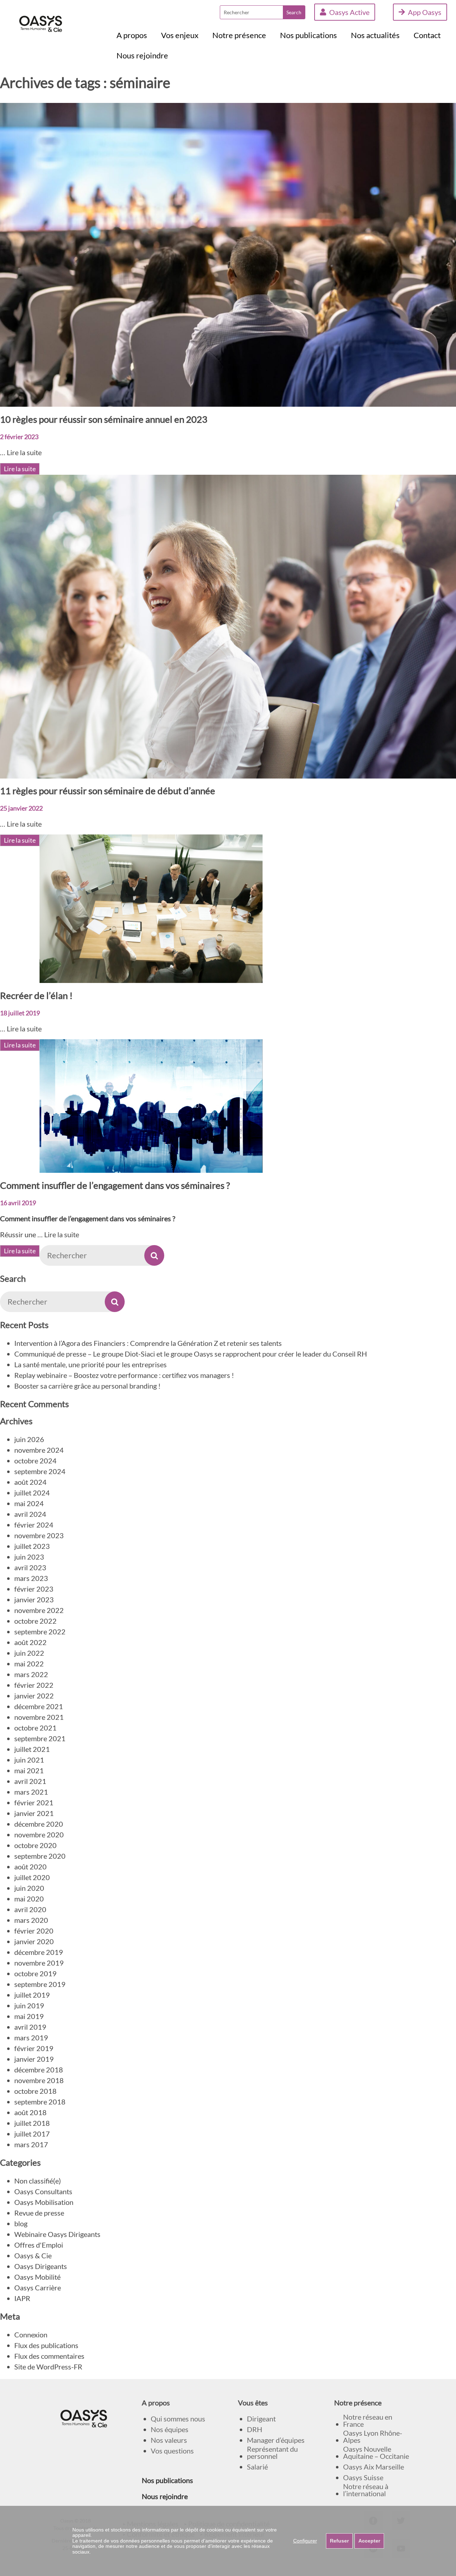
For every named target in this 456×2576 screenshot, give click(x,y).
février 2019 (34, 2048)
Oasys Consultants (43, 2191)
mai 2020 (29, 1899)
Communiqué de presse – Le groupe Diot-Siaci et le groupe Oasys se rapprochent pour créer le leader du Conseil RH (191, 1354)
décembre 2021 (39, 1706)
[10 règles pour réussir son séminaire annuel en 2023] (228, 401)
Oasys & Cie (33, 2255)
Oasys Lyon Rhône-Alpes (373, 2437)
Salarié (257, 2467)
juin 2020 (29, 1888)
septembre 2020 (40, 1856)
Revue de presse (39, 2213)
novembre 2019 (39, 1963)
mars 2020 (31, 1920)
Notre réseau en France (368, 2421)
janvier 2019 (34, 2059)
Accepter (369, 2541)
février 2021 (34, 1802)
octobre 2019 (35, 1973)
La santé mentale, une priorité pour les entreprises (90, 1364)
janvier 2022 (34, 1696)
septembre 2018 (40, 2102)
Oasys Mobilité (37, 2277)
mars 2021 (31, 1792)
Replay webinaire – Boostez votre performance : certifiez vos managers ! (124, 1375)
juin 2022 (29, 1653)
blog (21, 2223)
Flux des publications (46, 2345)
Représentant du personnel (272, 2453)
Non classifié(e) (38, 2181)
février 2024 (34, 1525)
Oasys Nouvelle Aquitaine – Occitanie (376, 2453)
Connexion (31, 2335)
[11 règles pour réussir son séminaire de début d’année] (228, 773)
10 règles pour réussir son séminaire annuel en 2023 (104, 419)
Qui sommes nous (178, 2419)
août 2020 (30, 1867)
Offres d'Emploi (39, 2245)
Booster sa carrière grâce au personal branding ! (87, 1386)
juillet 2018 (32, 2123)
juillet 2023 (32, 1546)
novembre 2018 (39, 2080)
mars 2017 (31, 2144)
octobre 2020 (35, 1845)
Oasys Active (349, 12)
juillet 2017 (32, 2134)
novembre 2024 (39, 1450)
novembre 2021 (39, 1717)
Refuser (339, 2541)
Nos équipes (170, 2429)
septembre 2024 (40, 1471)
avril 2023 (30, 1567)
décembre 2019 (39, 1952)
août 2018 (30, 2112)
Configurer (305, 2541)
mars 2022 (31, 1674)
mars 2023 (31, 1578)
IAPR (22, 2298)
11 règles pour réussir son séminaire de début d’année (108, 791)
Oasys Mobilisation (44, 2202)
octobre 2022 (35, 1621)
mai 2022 (29, 1664)
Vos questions (172, 2451)
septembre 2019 (40, 1984)
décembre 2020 (39, 1824)
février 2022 (34, 1685)
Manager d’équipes (276, 2440)
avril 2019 (30, 2027)
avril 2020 (30, 1909)
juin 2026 (29, 1439)
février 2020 (34, 1931)
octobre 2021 (35, 1728)
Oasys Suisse (363, 2478)
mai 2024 (29, 1503)
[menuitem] (132, 35)
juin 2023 (29, 1557)
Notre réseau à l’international (366, 2490)
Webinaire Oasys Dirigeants (57, 2234)
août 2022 (30, 1642)
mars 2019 (31, 2038)
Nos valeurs (169, 2440)
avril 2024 (30, 1514)
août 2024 (30, 1482)
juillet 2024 (32, 1493)
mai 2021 (29, 1770)
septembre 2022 (40, 1632)
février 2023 (34, 1589)
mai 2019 (29, 2016)
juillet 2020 (32, 1877)
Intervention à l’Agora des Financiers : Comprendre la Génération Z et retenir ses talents (148, 1343)
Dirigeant (261, 2419)
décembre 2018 (39, 2070)
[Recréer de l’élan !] (151, 978)
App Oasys (425, 12)
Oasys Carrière (38, 2288)
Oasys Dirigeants (41, 2266)
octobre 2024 (35, 1461)
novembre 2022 (39, 1610)
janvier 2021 (34, 1813)
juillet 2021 (32, 1749)
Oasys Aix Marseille (374, 2467)
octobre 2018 (35, 2091)
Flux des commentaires (49, 2356)
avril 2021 (30, 1781)
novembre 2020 (39, 1835)
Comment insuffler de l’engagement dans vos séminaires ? (115, 1185)
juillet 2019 (32, 1995)
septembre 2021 (40, 1738)
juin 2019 (29, 2005)
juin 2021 (29, 1760)
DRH (255, 2429)
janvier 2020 (34, 1941)
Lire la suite (24, 452)
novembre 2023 (39, 1535)
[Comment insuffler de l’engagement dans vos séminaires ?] (151, 1167)
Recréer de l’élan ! (36, 995)
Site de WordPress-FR (48, 2367)
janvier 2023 (34, 1599)
